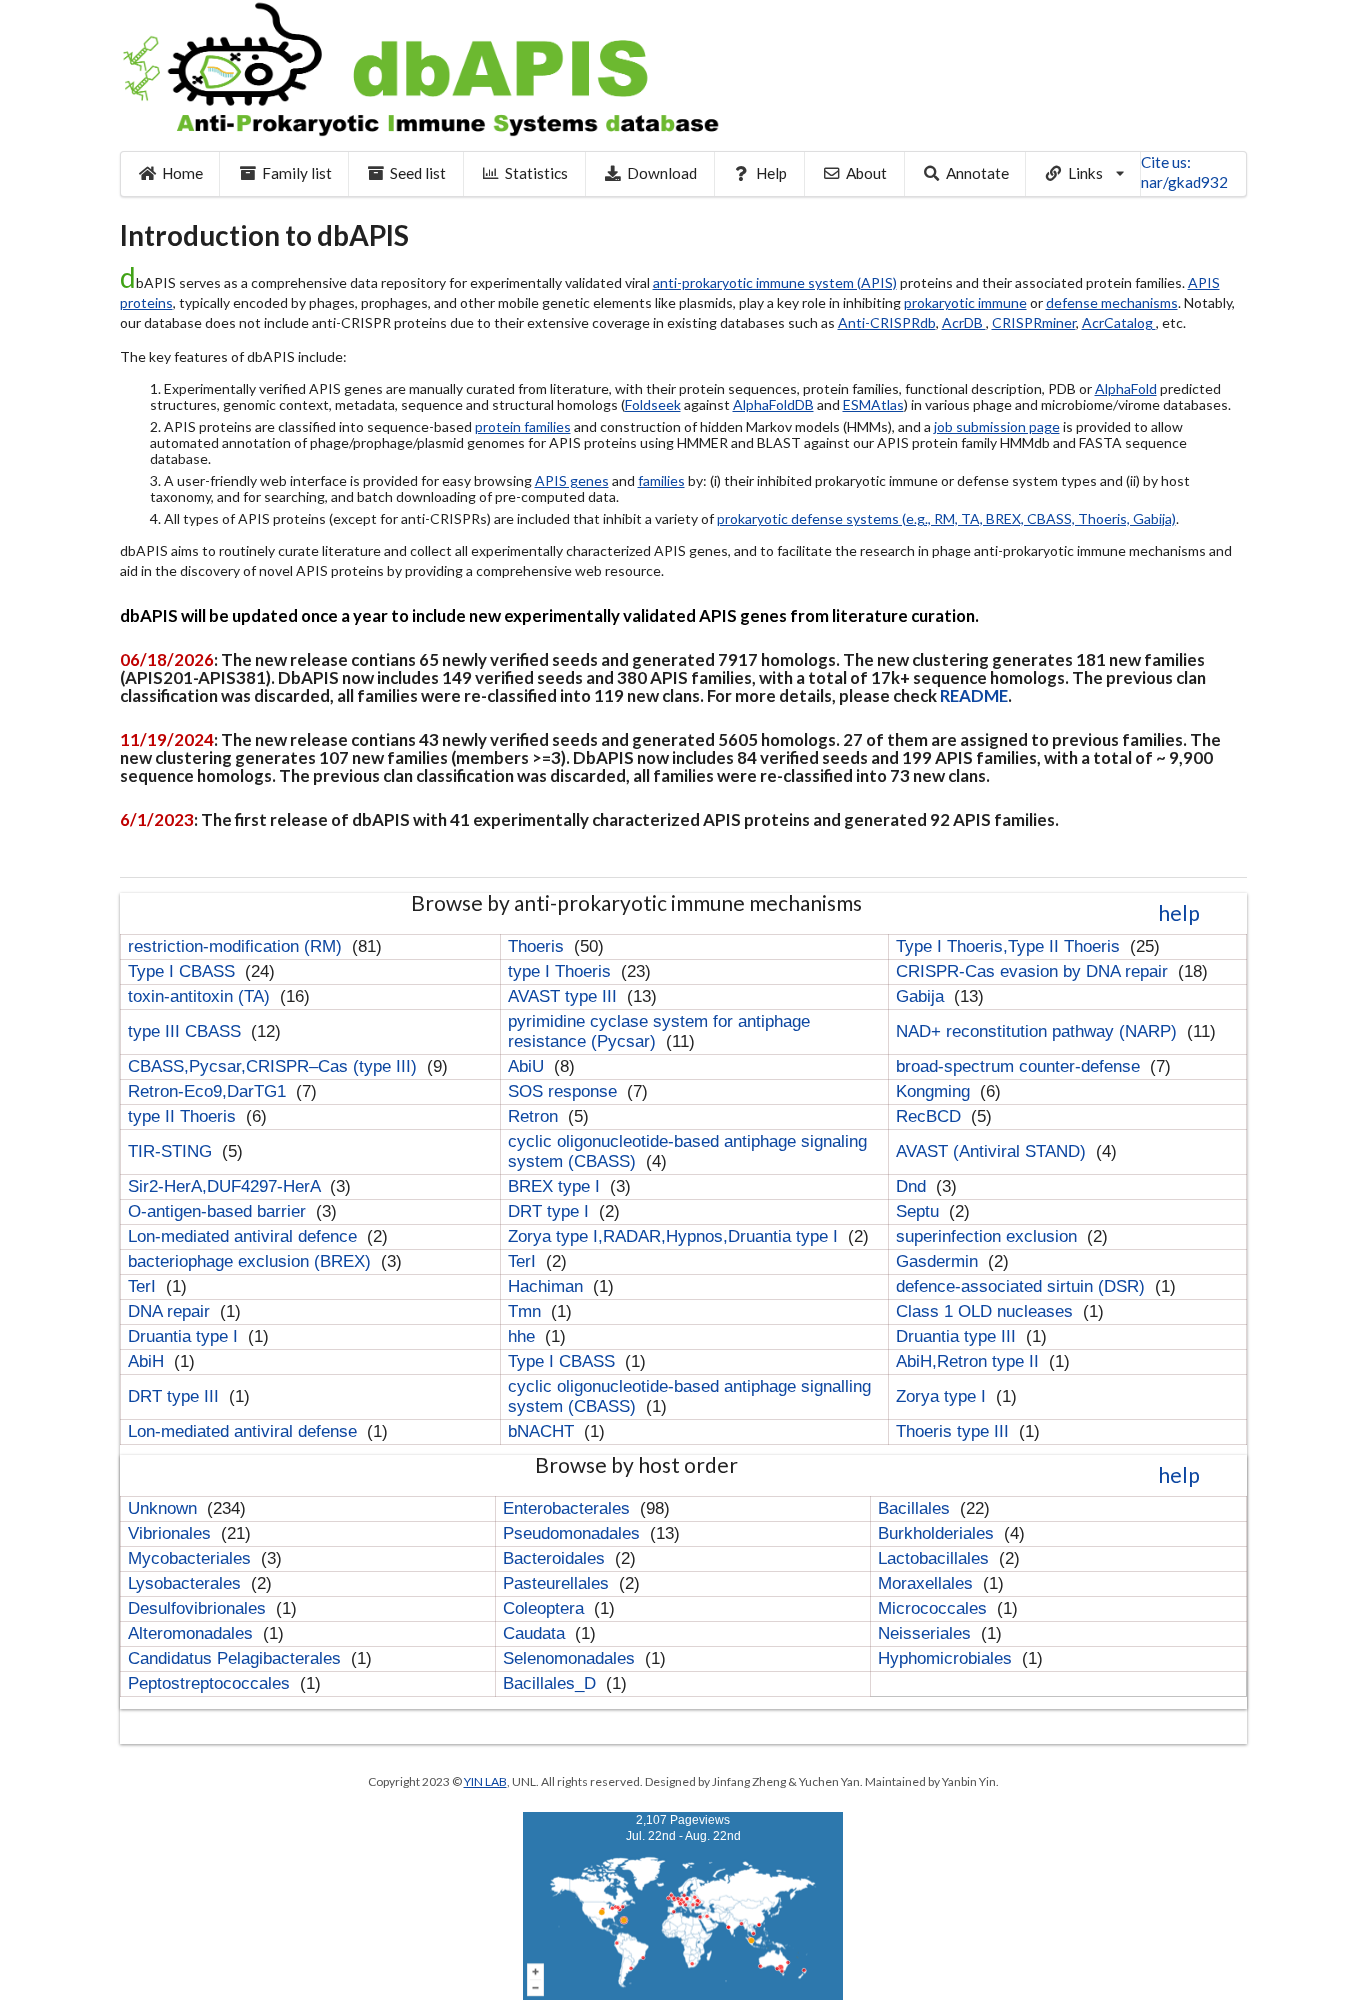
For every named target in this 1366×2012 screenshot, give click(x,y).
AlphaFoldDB (773, 404)
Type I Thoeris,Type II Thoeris (1010, 946)
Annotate (977, 173)
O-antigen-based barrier (219, 1211)
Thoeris (538, 946)
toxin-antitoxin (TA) (201, 996)
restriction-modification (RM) (237, 946)
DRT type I (551, 1211)
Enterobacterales (569, 1508)
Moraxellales (928, 1583)
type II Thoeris (184, 1116)
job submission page (997, 426)
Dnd (913, 1186)
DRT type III (176, 1396)
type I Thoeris (562, 971)
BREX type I (556, 1186)
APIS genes (572, 480)
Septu (920, 1211)
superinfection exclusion (989, 1236)
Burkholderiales (938, 1533)
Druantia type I (185, 1336)
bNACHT (543, 1431)
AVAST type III (565, 996)
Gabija (922, 996)
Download (662, 173)
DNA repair (171, 1311)
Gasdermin (939, 1261)
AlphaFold (1126, 388)
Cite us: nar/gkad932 (1184, 172)
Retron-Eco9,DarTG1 (209, 1091)
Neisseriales (927, 1633)
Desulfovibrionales (199, 1608)
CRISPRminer (1034, 322)
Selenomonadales (571, 1658)
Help (771, 173)
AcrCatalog (1119, 322)
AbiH (148, 1361)
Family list (297, 173)
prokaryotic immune (965, 302)
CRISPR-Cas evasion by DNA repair (1034, 971)
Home (182, 173)
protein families (523, 426)
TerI (524, 1261)
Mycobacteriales (192, 1558)
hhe (524, 1336)
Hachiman (548, 1286)
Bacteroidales (556, 1558)
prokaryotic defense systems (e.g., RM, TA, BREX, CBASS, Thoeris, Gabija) (946, 518)
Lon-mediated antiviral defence (245, 1236)
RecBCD (931, 1116)
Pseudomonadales (574, 1533)
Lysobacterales (187, 1583)
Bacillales (916, 1508)
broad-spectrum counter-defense (1020, 1066)
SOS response (565, 1091)
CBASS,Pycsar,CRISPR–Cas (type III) (275, 1066)
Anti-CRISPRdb (887, 322)
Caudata (536, 1633)
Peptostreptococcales (211, 1683)
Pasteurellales (558, 1583)
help (1179, 912)
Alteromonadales (193, 1633)
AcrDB (964, 322)
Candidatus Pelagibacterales (237, 1658)
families (661, 480)
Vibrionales (172, 1533)
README (974, 695)
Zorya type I (943, 1396)
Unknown (165, 1508)
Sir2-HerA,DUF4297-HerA (226, 1186)
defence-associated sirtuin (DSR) (1023, 1286)
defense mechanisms (1112, 302)
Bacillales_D (552, 1683)
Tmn (527, 1311)
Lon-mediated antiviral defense (245, 1431)
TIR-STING (172, 1151)
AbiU (528, 1066)
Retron (535, 1116)
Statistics (536, 173)
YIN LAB (485, 1781)
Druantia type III (958, 1336)
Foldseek (653, 404)
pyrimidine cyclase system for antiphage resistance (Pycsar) (659, 1031)
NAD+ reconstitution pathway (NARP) (1039, 1031)
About (866, 173)
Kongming (935, 1091)
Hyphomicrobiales (947, 1658)
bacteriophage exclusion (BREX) (252, 1261)
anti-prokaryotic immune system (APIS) (775, 282)
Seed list (418, 173)
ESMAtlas (873, 404)
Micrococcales (935, 1608)
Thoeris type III (955, 1431)
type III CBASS (187, 1031)
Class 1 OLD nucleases (987, 1311)
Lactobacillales (936, 1558)
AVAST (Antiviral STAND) (993, 1151)
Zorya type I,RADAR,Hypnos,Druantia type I (675, 1236)
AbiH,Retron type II (970, 1361)
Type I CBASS (184, 971)
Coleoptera (546, 1608)
